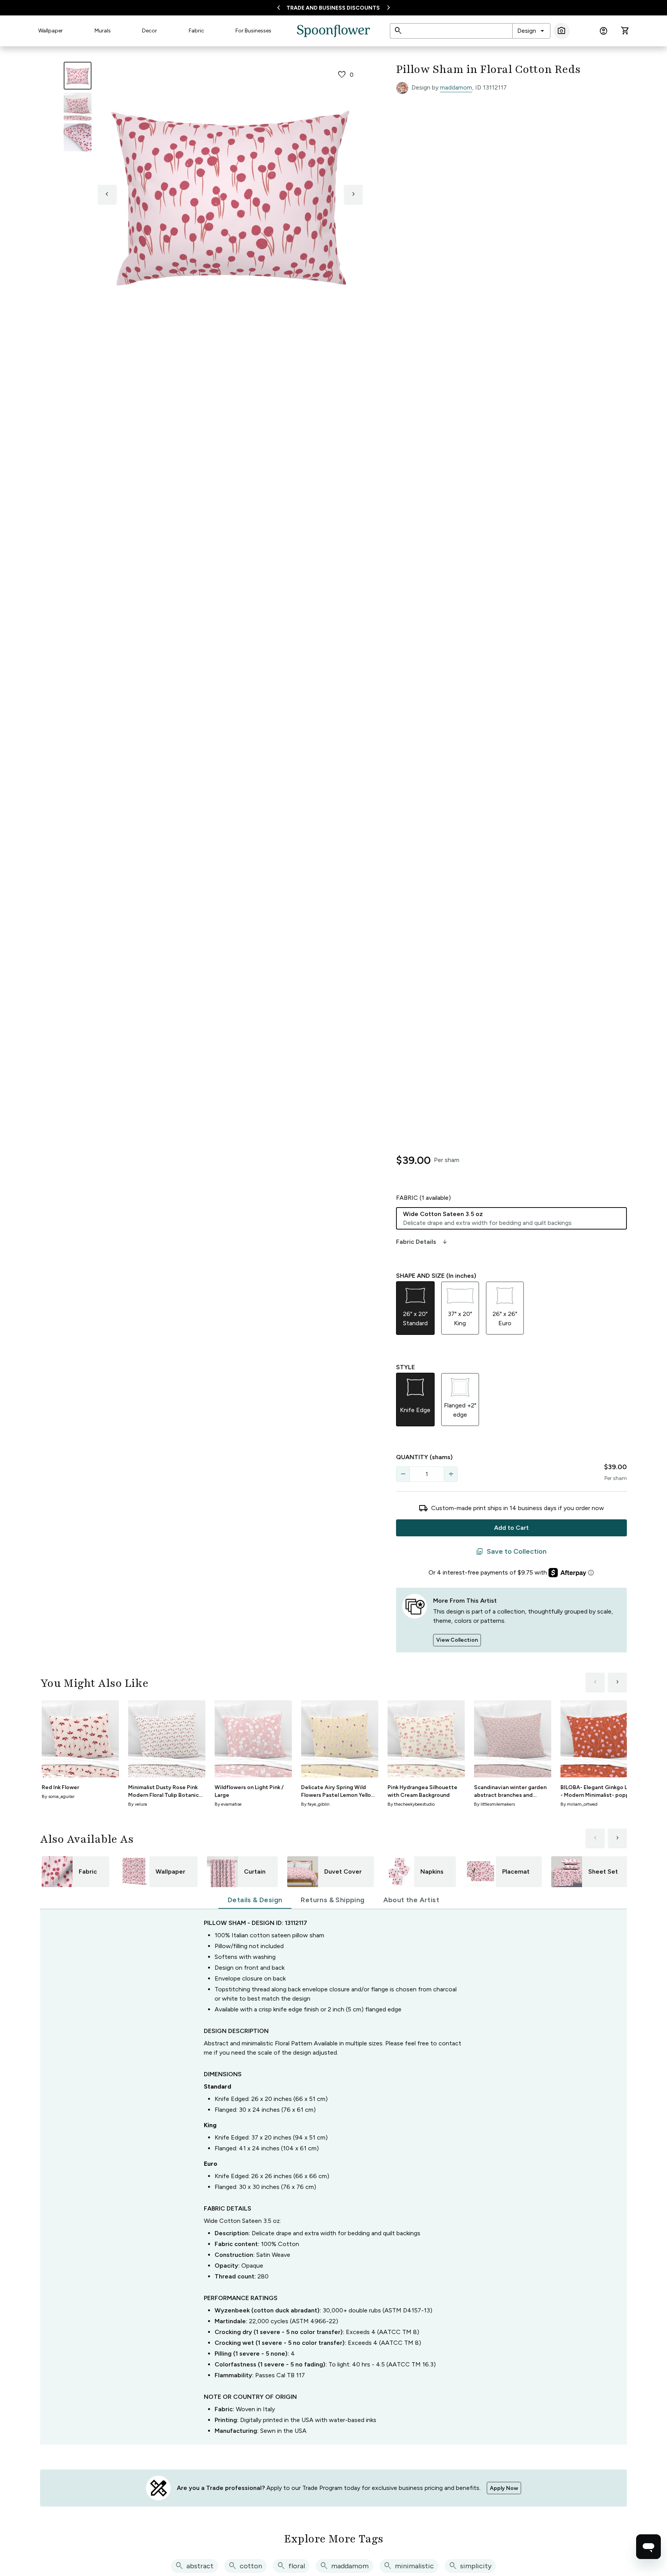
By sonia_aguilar (58, 1796)
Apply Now (504, 2488)
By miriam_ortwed (579, 1804)
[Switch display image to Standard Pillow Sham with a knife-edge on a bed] (78, 107)
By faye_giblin (315, 1804)
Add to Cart (511, 1528)
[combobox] (531, 31)
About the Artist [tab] (411, 1900)
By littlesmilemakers (494, 1804)
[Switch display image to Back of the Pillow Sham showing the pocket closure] (78, 137)
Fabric (196, 31)
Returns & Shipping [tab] (333, 1900)
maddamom (456, 87)
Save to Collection (511, 1552)
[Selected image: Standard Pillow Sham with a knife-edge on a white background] (78, 76)
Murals (103, 31)
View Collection (457, 1640)
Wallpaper (51, 31)
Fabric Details (422, 1242)
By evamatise (228, 1804)
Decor (150, 31)
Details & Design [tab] (255, 1900)
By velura (138, 1804)
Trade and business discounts (333, 8)
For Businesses (253, 31)
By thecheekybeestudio (411, 1804)
